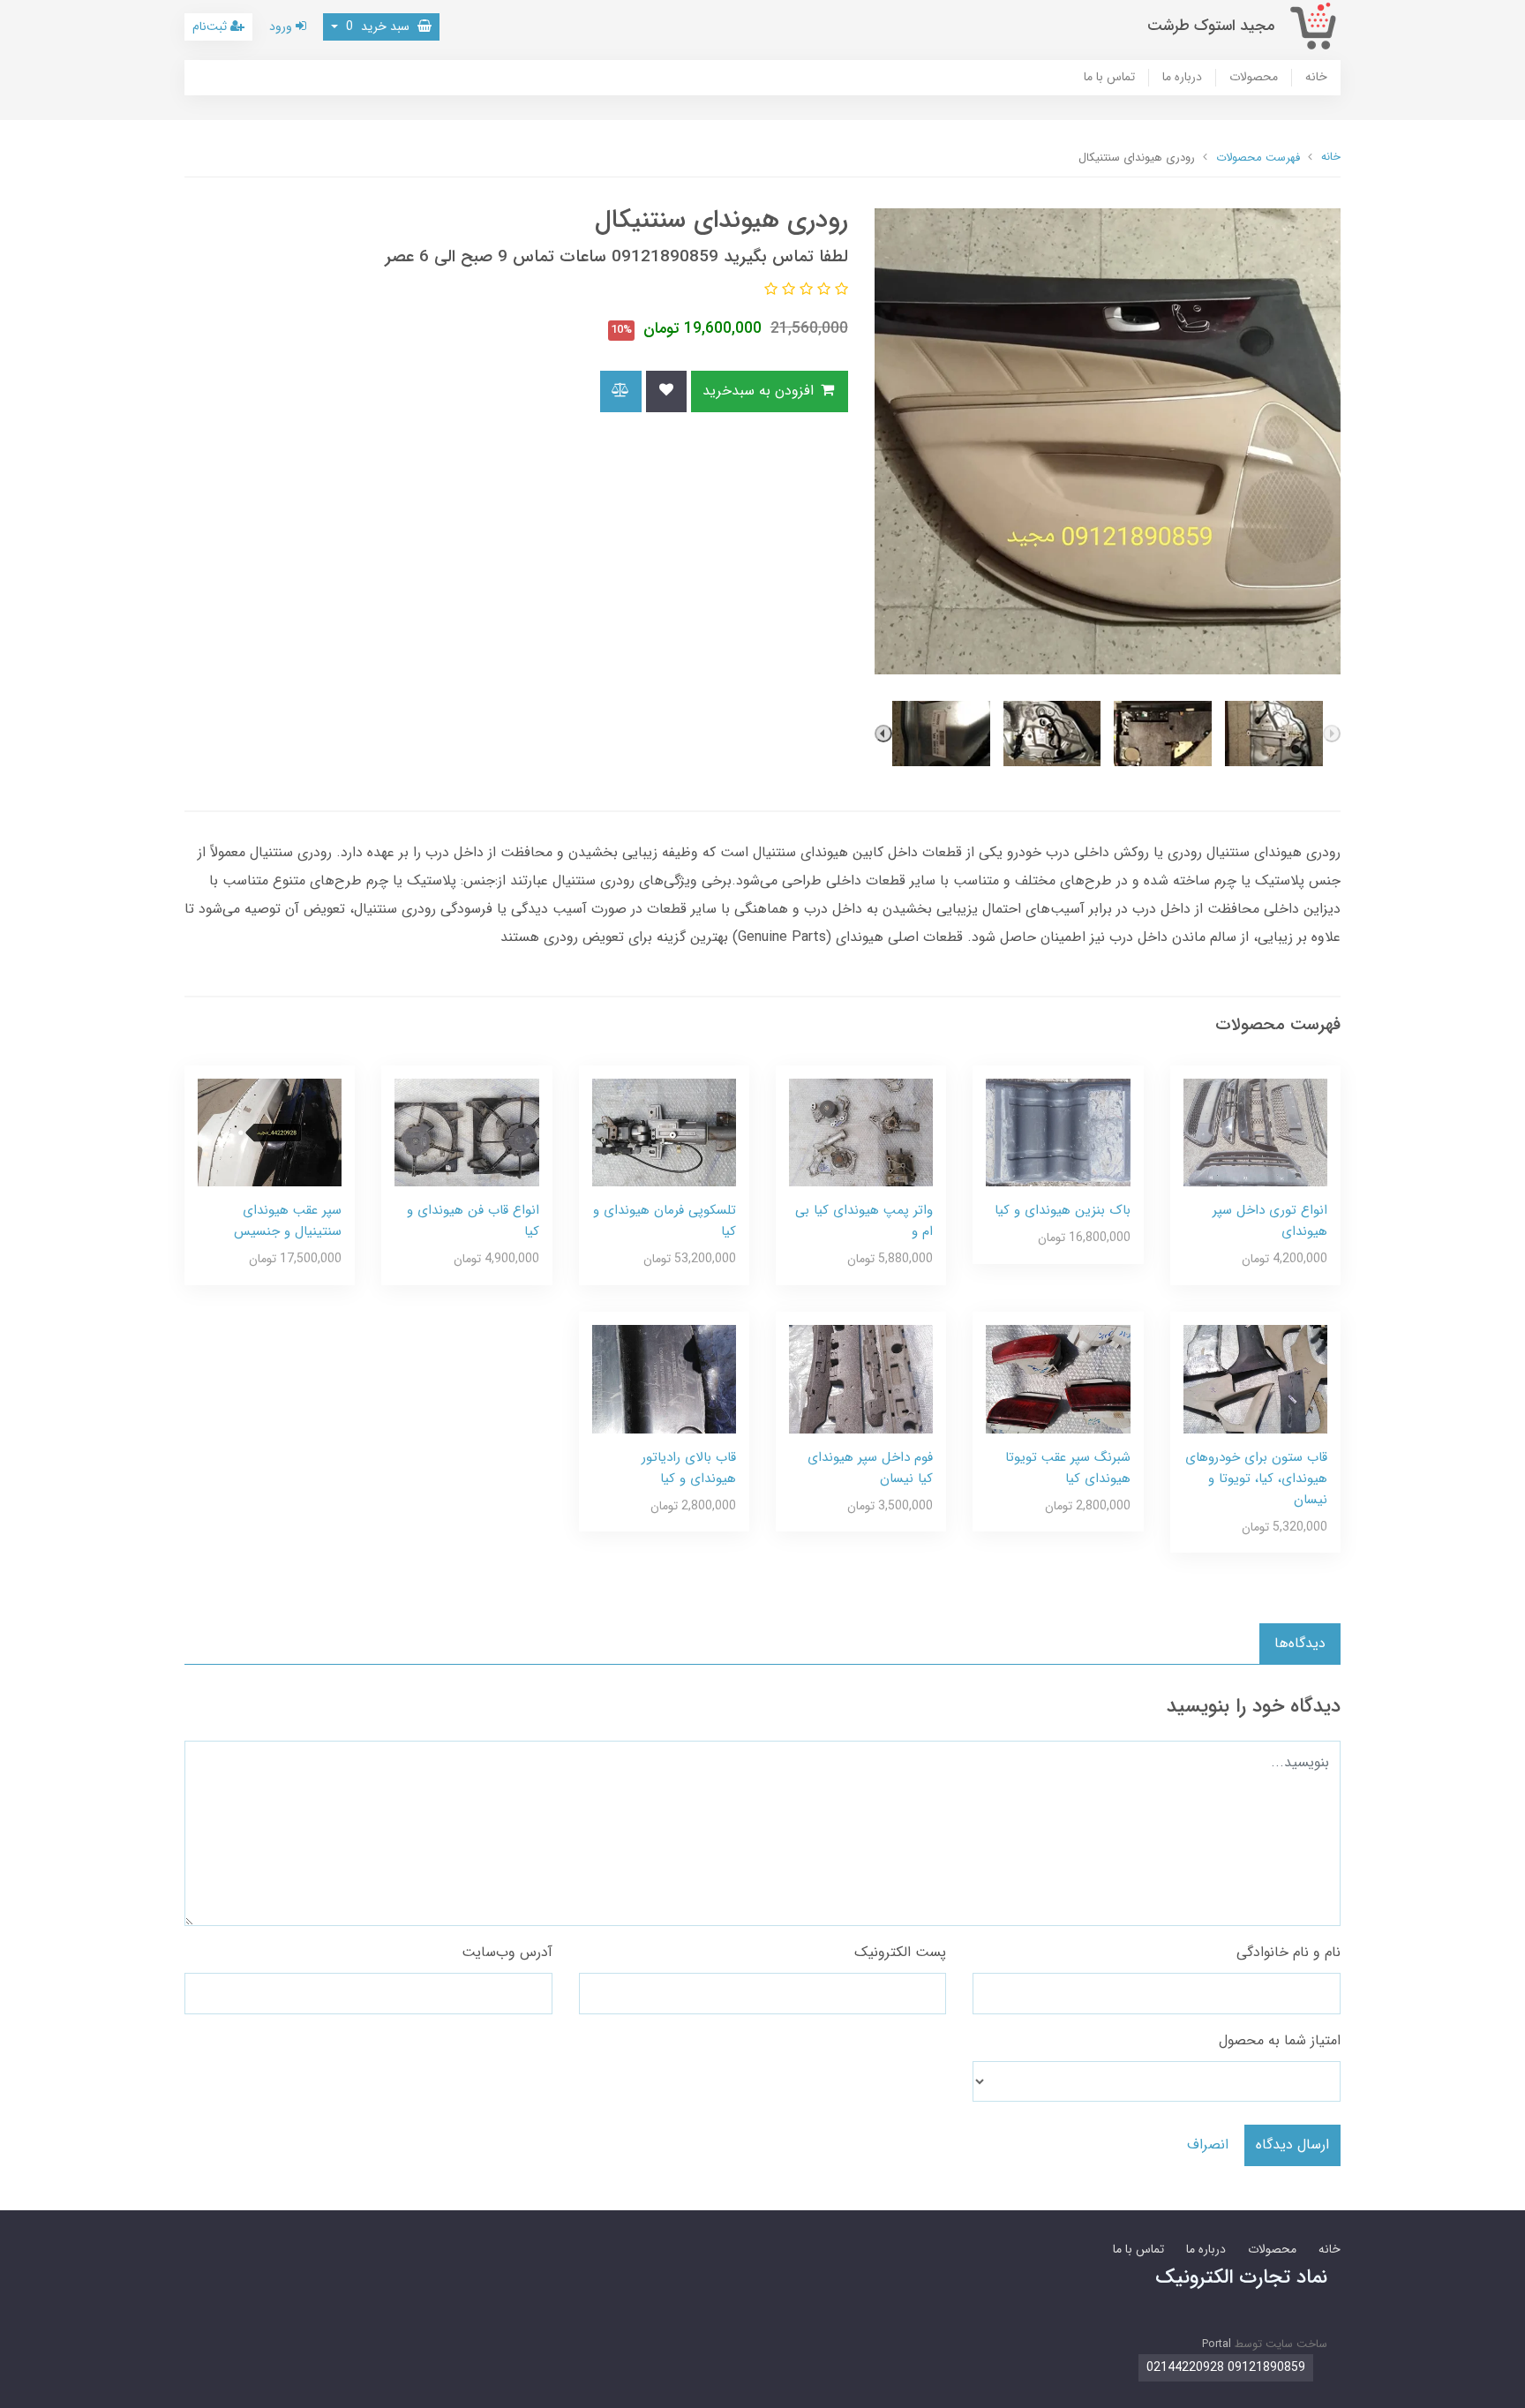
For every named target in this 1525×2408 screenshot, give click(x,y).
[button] (839, 290)
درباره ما (1182, 78)
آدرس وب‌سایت (507, 1952)
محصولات (1254, 78)
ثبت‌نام (211, 26)
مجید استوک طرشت (1211, 26)
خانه (1316, 78)
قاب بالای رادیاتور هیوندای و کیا (689, 1468)
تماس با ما (1109, 78)
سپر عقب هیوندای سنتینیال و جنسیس (288, 1221)
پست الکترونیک (900, 1952)
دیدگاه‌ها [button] (1300, 1643)
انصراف (1208, 2145)
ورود (282, 26)
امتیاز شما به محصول (1280, 2040)
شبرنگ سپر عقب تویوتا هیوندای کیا (1068, 1468)
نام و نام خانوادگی (1288, 1952)
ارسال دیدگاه (1292, 2145)
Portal (1217, 2344)
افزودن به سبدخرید (760, 391)
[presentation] (1332, 734)
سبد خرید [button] (379, 26)
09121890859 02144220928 (1226, 2367)
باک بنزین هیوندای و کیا (1063, 1210)
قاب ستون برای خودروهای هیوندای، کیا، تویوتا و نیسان (1256, 1479)
